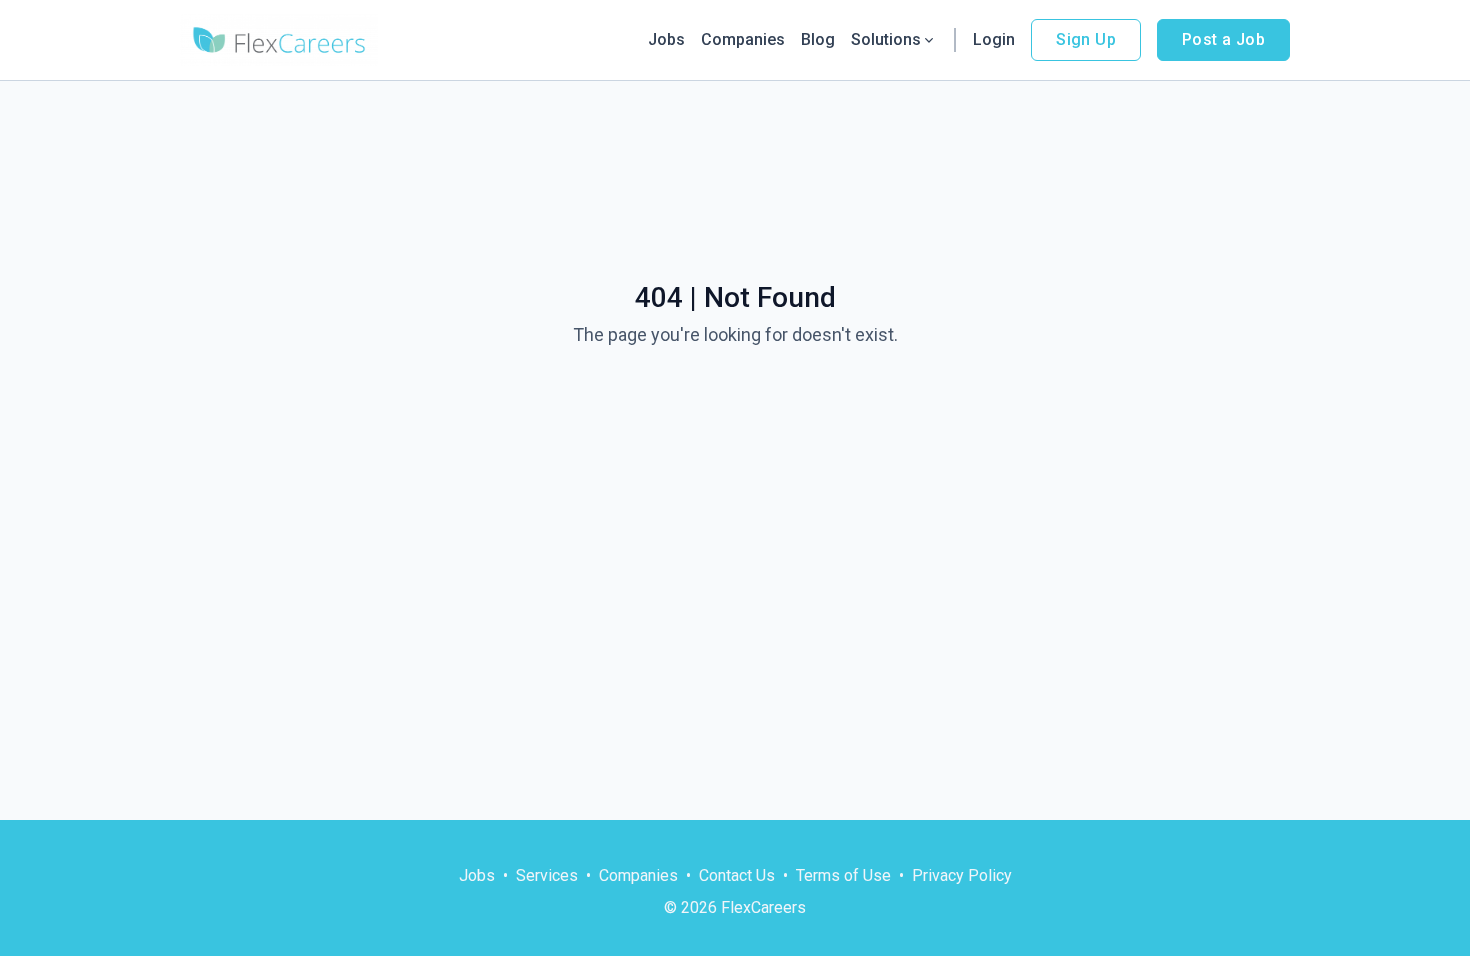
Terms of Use (843, 875)
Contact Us (737, 875)
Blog (818, 39)
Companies (743, 39)
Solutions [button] (886, 39)
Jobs (666, 39)
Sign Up (1086, 39)
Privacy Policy (962, 875)
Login (994, 39)
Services (547, 875)
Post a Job (1223, 39)
